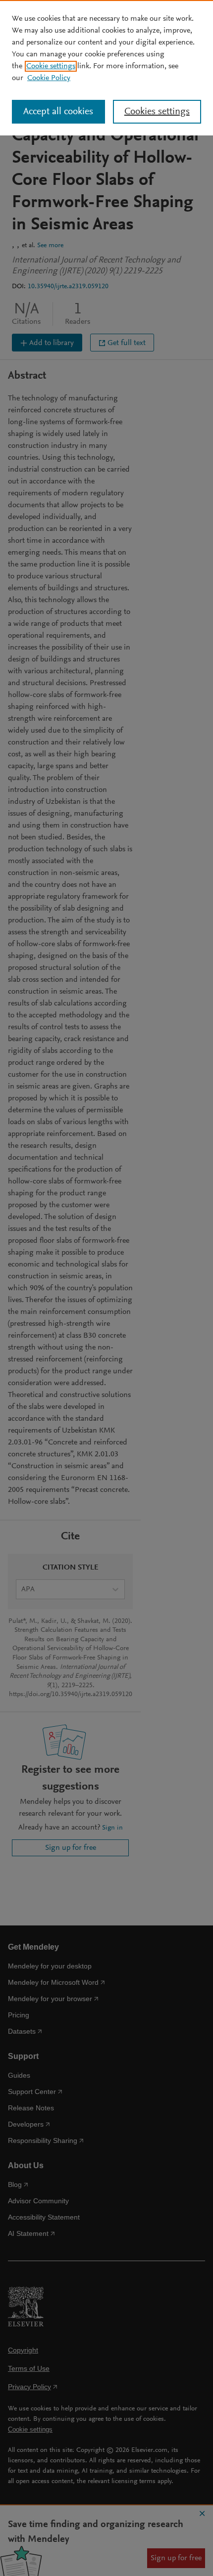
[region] (106, 68)
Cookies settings (157, 112)
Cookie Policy (49, 78)
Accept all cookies (58, 112)
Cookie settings (51, 66)
